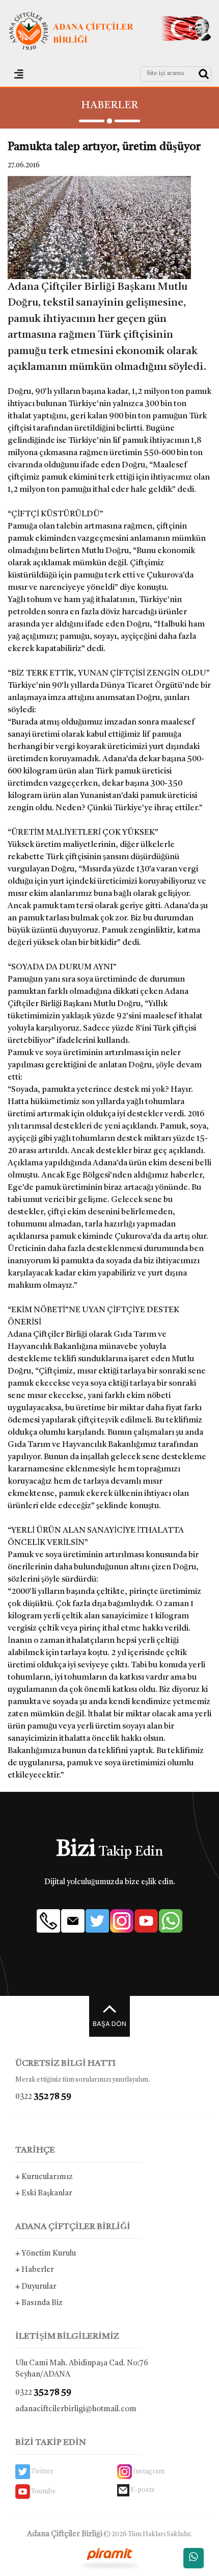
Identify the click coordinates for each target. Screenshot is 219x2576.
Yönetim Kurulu (46, 2254)
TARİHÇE (35, 2150)
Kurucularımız (44, 2177)
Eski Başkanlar (44, 2194)
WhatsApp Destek (194, 2558)
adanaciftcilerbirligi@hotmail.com (76, 2409)
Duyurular (36, 2287)
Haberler (35, 2270)
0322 (43, 2097)
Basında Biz (39, 2303)
